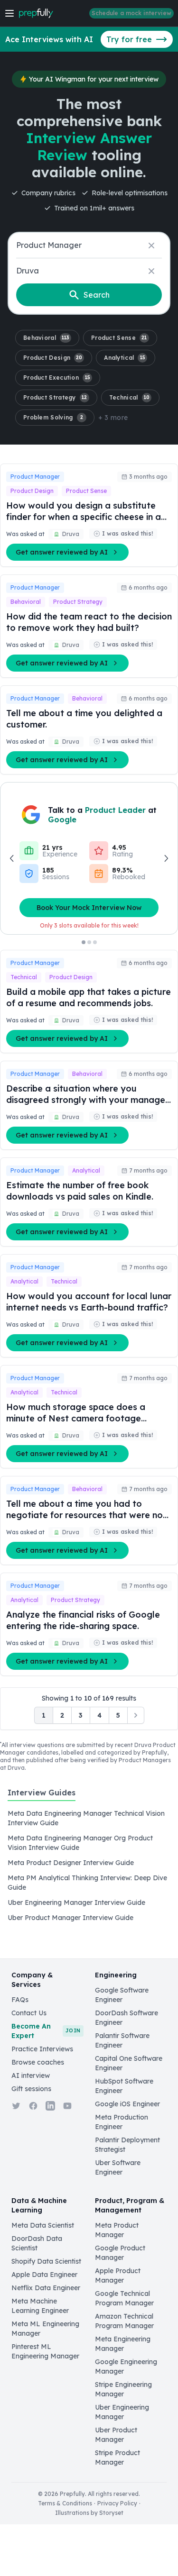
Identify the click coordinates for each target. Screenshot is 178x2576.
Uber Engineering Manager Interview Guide (76, 1902)
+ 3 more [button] (113, 418)
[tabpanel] (89, 1866)
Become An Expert (46, 2031)
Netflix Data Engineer (46, 2288)
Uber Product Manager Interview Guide (70, 1918)
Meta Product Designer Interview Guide (71, 1863)
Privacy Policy (117, 2503)
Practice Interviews (42, 2049)
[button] (47, 338)
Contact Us (29, 2013)
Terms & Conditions (65, 2503)
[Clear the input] (151, 246)
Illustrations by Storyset (89, 2513)
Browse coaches (38, 2062)
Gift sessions (31, 2089)
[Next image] (166, 858)
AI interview (31, 2075)
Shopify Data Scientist (46, 2261)
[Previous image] (12, 858)
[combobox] (89, 245)
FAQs (20, 2000)
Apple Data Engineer (44, 2275)
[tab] (42, 1798)
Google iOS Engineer (127, 2104)
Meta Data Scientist (43, 2225)
